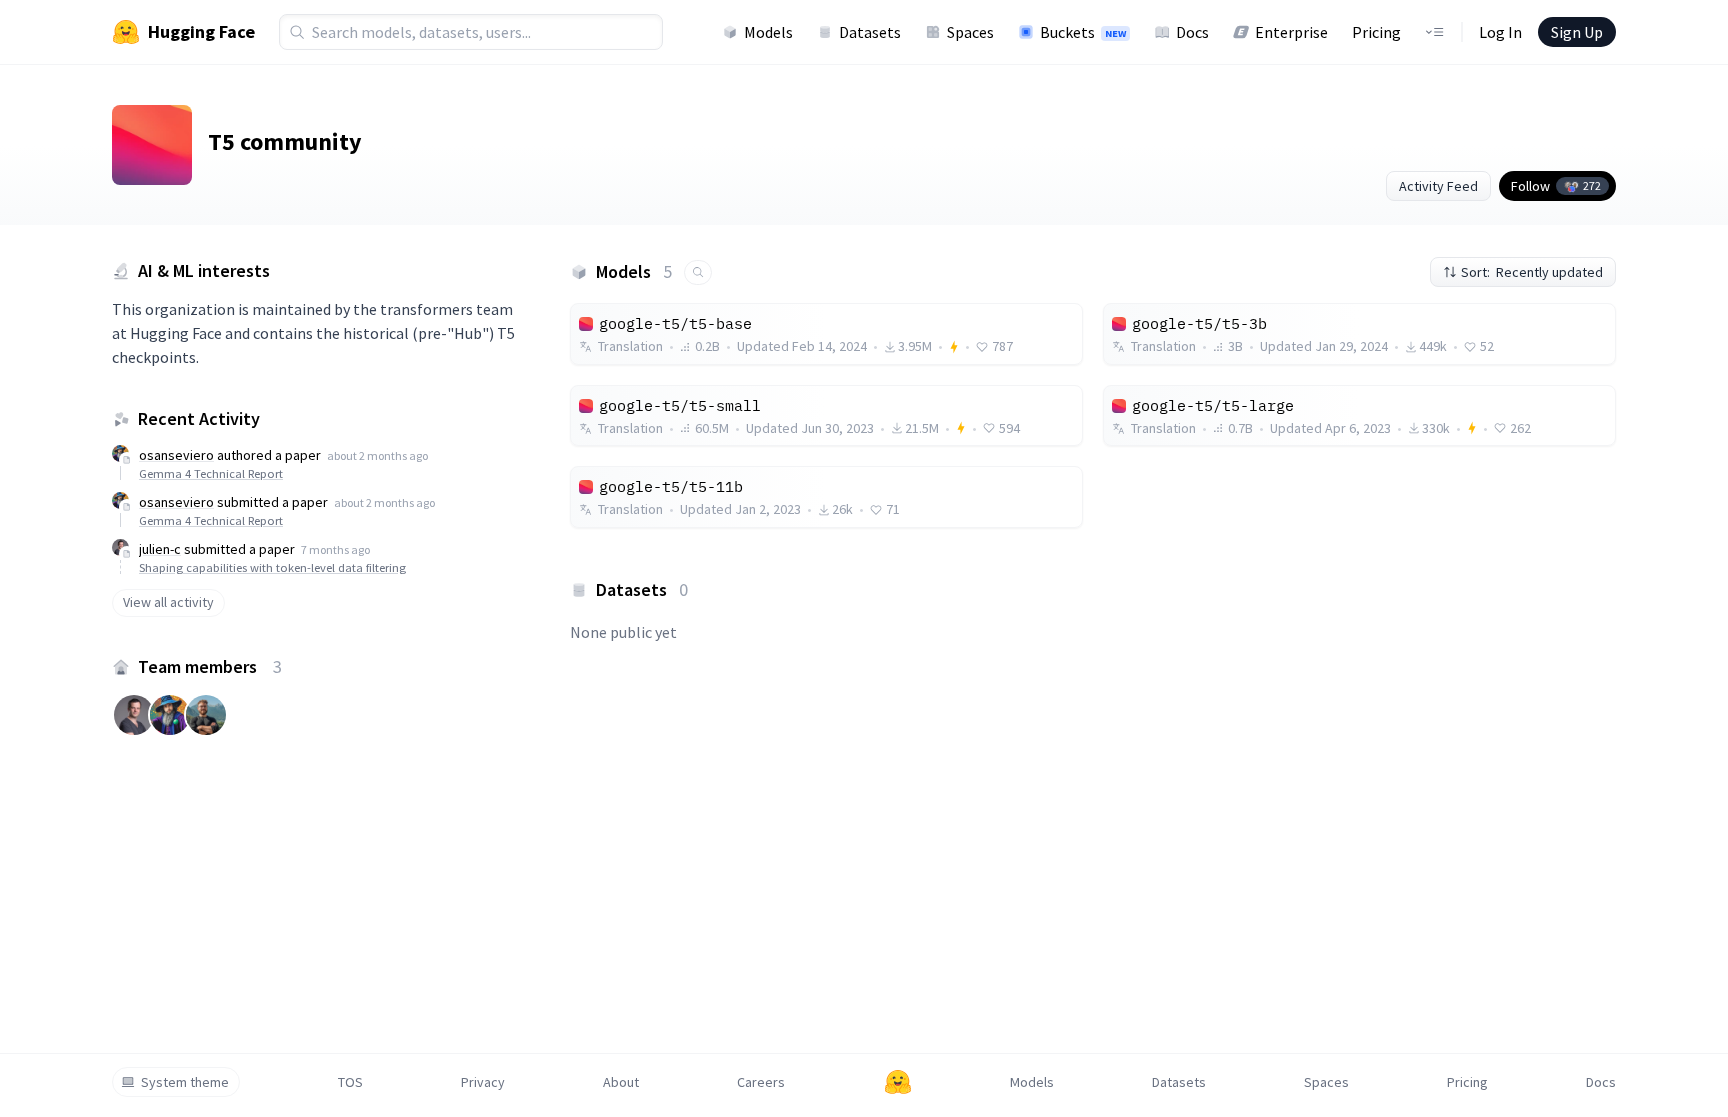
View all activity (168, 602)
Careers (761, 1082)
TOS (350, 1082)
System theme (185, 1082)
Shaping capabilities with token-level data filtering (272, 567)
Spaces (970, 32)
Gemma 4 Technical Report (211, 473)
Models (768, 32)
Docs (1192, 32)
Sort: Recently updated (1532, 272)
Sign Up (1577, 32)
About (621, 1082)
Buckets (1083, 32)
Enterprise (1291, 32)
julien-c (160, 549)
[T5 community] (152, 145)
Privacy (483, 1082)
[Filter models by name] (698, 272)
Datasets (870, 32)
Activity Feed (1438, 186)
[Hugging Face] (898, 1082)
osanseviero (176, 455)
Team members (210, 666)
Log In (1500, 32)
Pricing (1376, 32)
